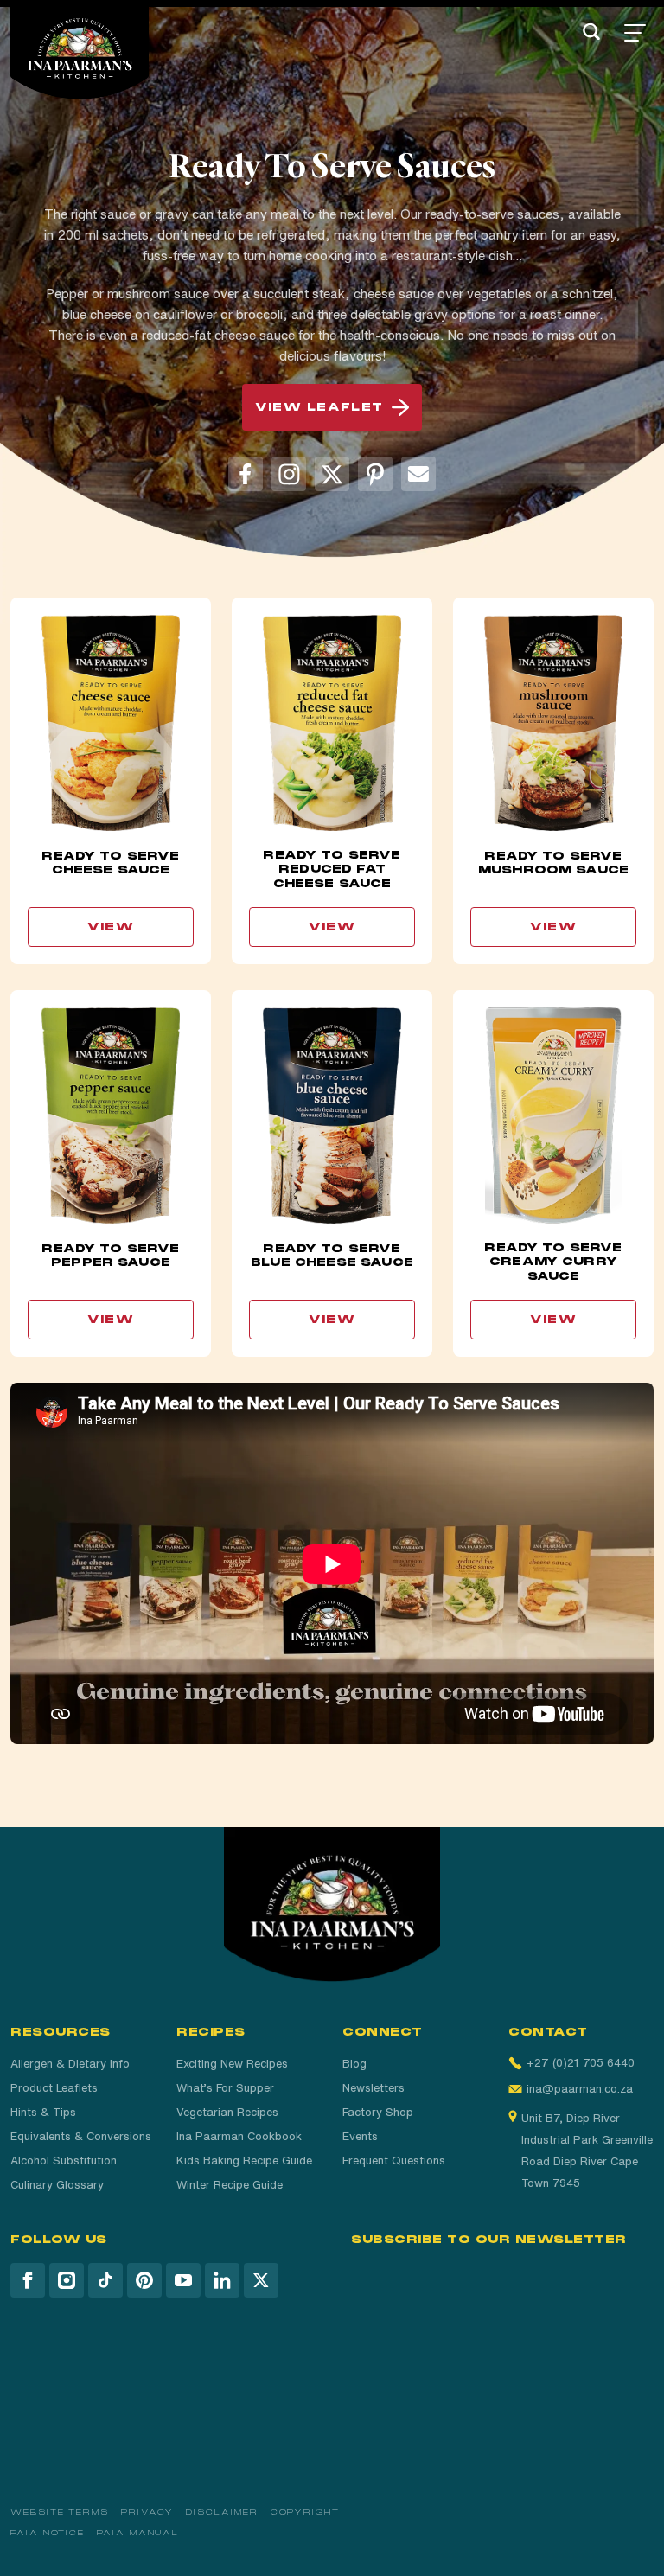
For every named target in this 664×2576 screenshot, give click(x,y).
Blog (354, 2064)
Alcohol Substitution (64, 2161)
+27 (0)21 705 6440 (581, 2063)
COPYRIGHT (305, 2512)
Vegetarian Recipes (227, 2112)
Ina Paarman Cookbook (239, 2136)
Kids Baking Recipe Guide (244, 2161)
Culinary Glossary (57, 2185)
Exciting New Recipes (232, 2064)
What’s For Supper (225, 2088)
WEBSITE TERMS (60, 2512)
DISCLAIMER (222, 2512)
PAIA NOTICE (48, 2533)
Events (360, 2136)
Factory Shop (378, 2112)
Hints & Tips (43, 2112)
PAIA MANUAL (138, 2533)
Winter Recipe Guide (230, 2185)
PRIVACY (147, 2512)
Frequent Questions (394, 2161)
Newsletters (373, 2088)
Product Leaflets (54, 2088)
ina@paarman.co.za (580, 2089)
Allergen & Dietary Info (70, 2064)
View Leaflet (319, 407)
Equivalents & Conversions (81, 2136)
